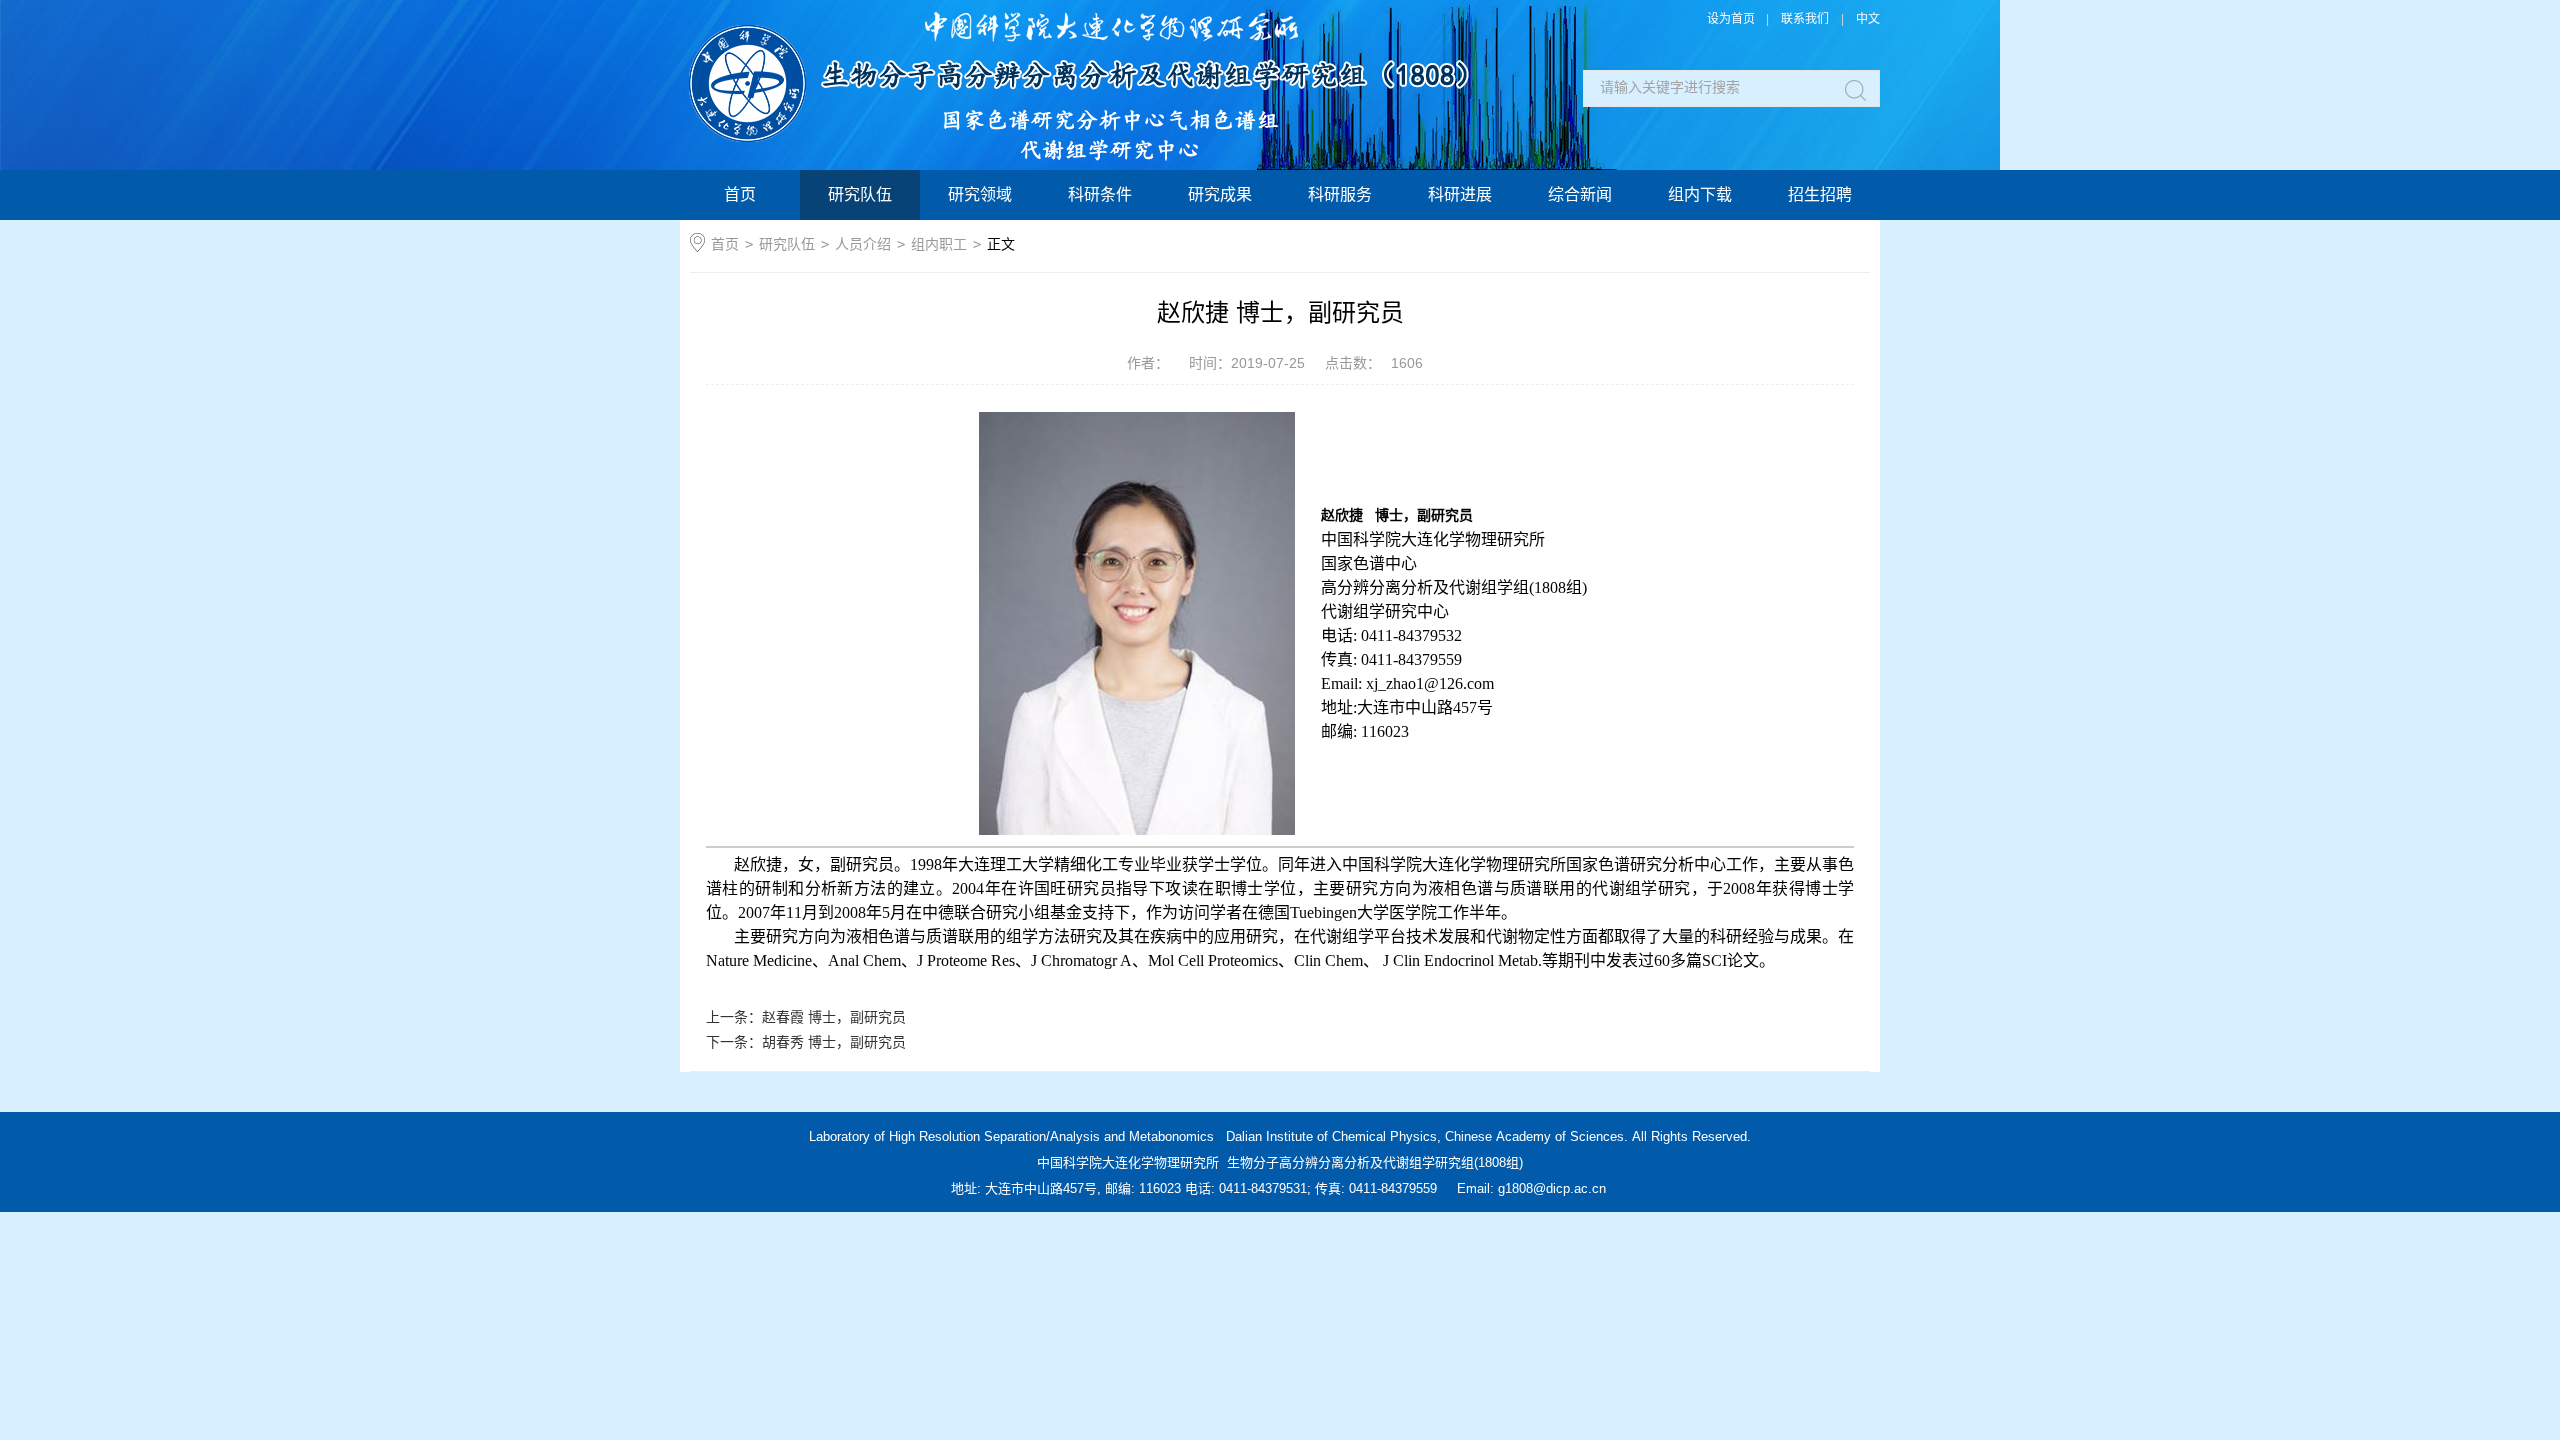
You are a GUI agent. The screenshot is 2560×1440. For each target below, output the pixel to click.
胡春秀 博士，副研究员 (834, 1042)
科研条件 (1100, 194)
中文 (1868, 19)
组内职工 (939, 244)
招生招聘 (1820, 194)
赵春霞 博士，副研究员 (834, 1017)
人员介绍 (863, 244)
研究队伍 (860, 194)
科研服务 (1340, 194)
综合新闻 (1580, 194)
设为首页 (1731, 19)
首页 (740, 194)
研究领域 (980, 194)
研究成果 (1220, 194)
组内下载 (1700, 194)
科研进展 (1460, 194)
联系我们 (1805, 19)
